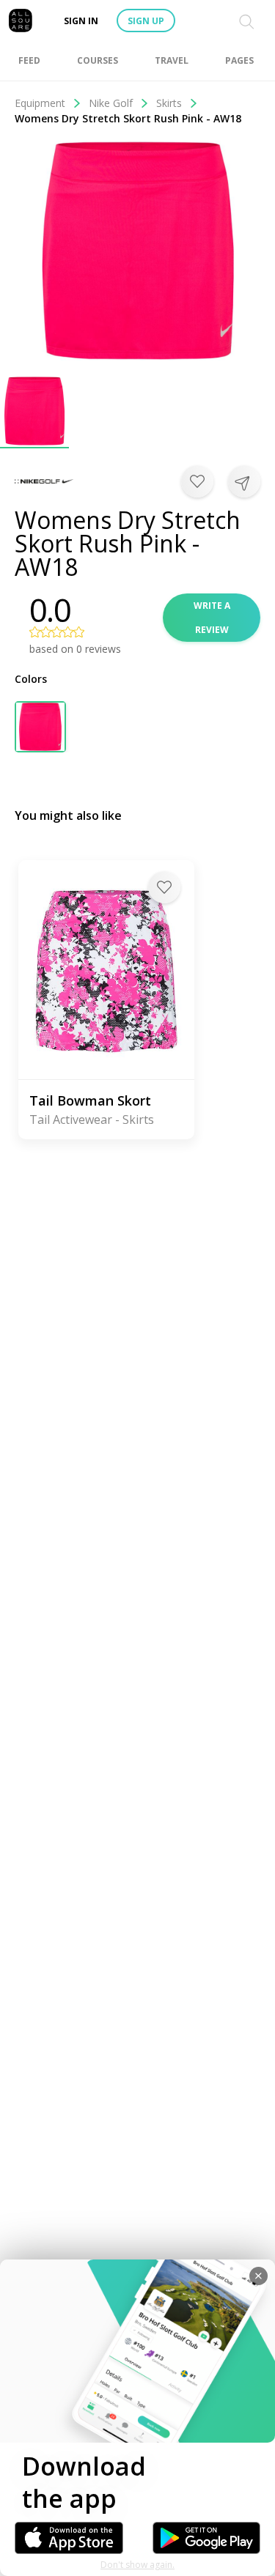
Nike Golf (111, 103)
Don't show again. (137, 2565)
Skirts (169, 103)
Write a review (212, 618)
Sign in (81, 21)
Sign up (146, 21)
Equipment (40, 103)
